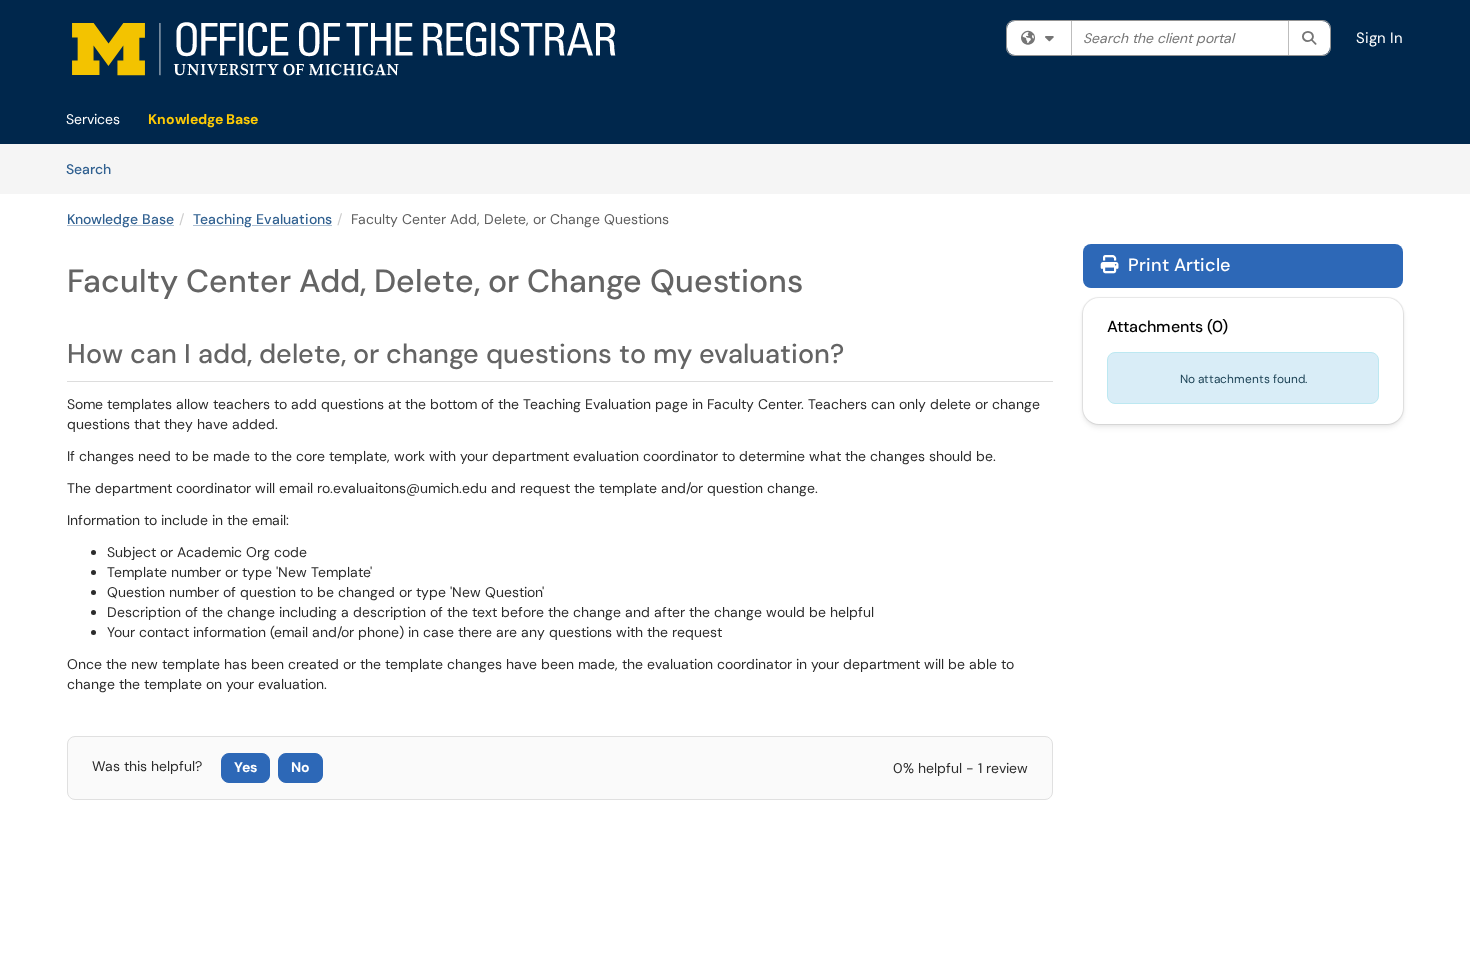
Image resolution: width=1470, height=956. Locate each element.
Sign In (1379, 38)
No (300, 767)
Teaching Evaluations (262, 219)
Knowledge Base (203, 119)
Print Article (1176, 265)
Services (93, 119)
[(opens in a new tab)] (344, 52)
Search (95, 168)
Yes (245, 767)
